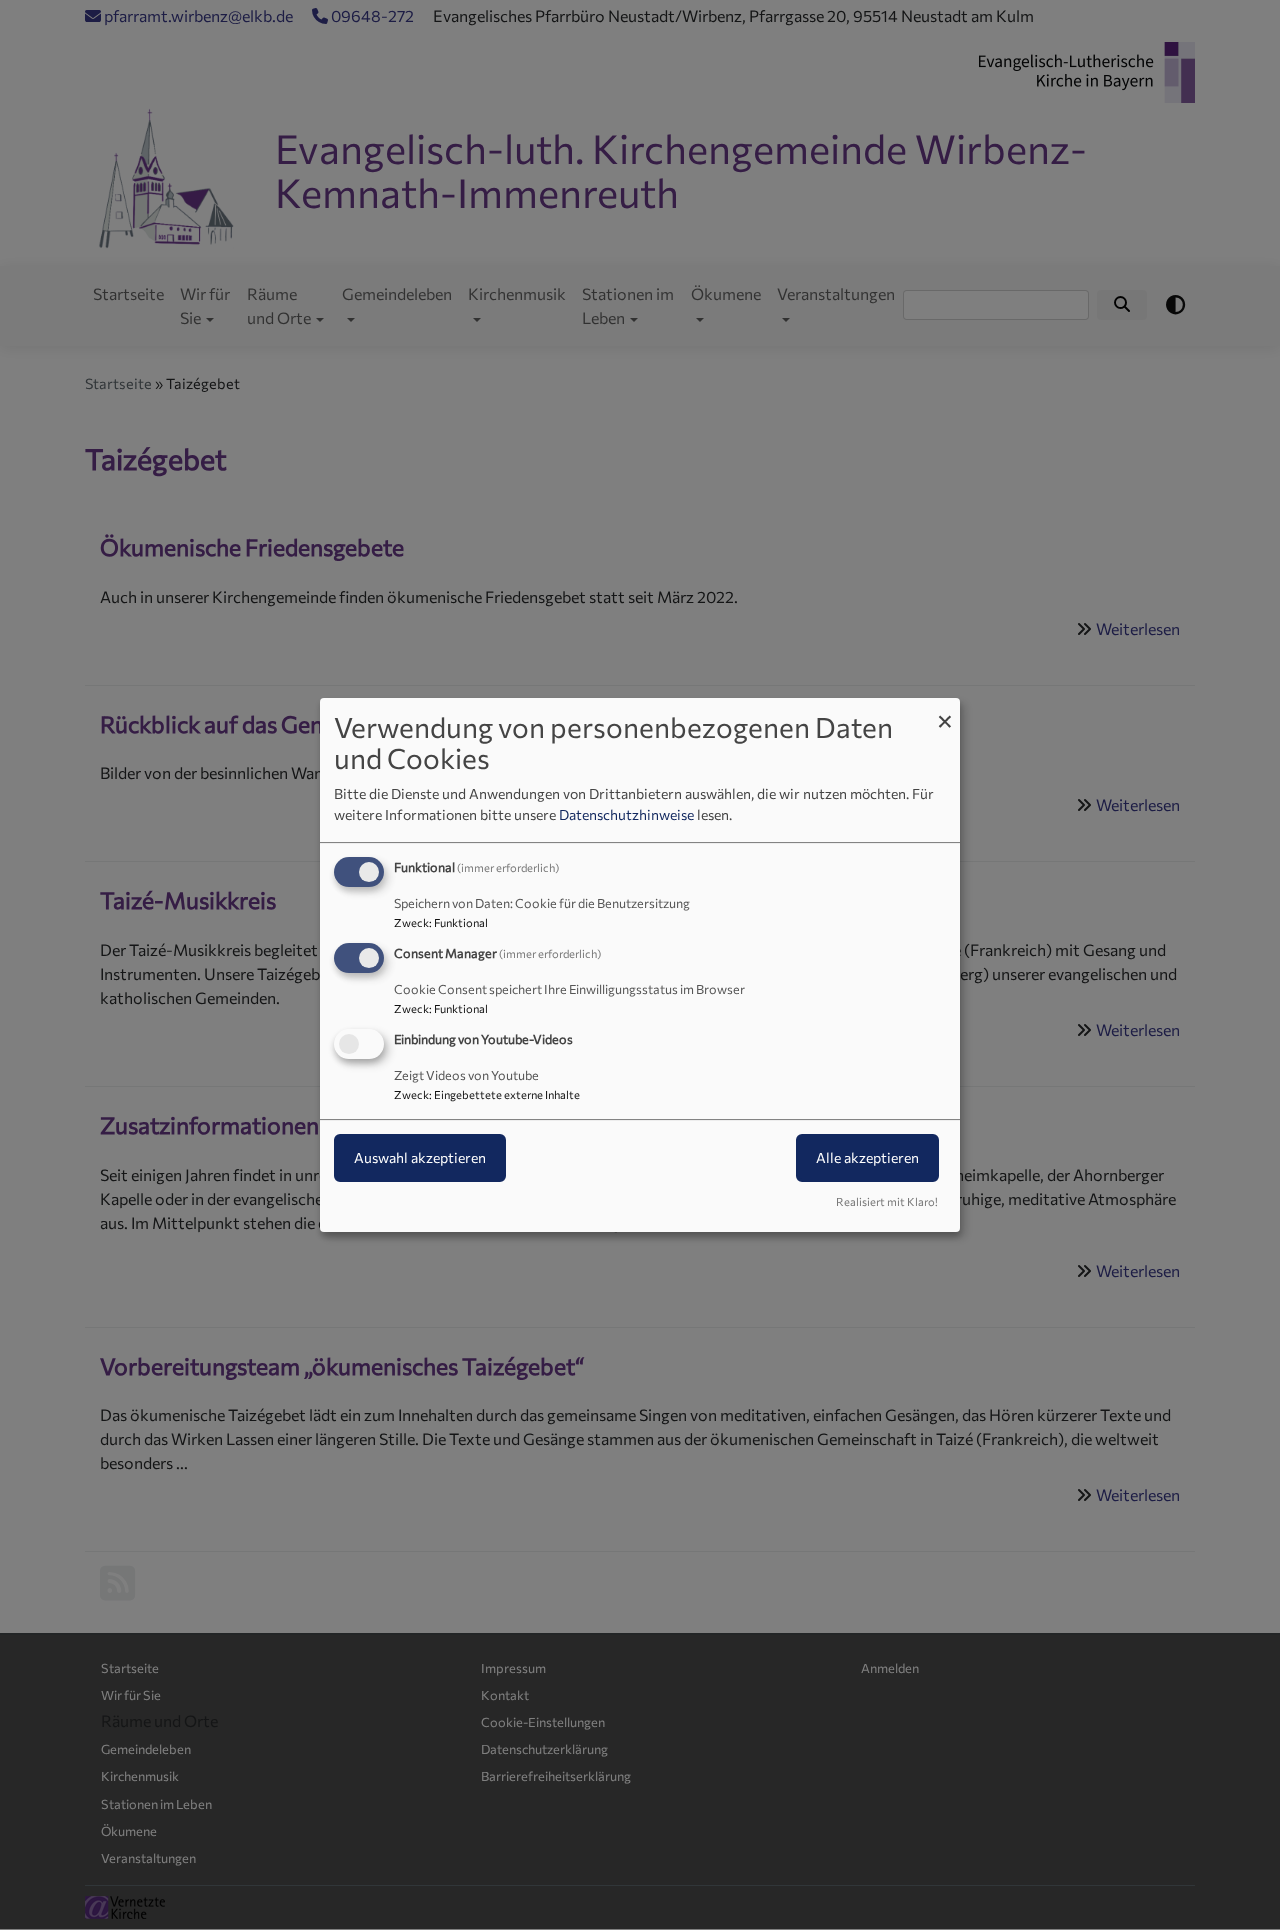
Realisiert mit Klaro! (887, 1201)
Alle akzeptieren (867, 1157)
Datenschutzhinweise (626, 814)
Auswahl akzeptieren (420, 1157)
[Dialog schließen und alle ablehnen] (945, 710)
